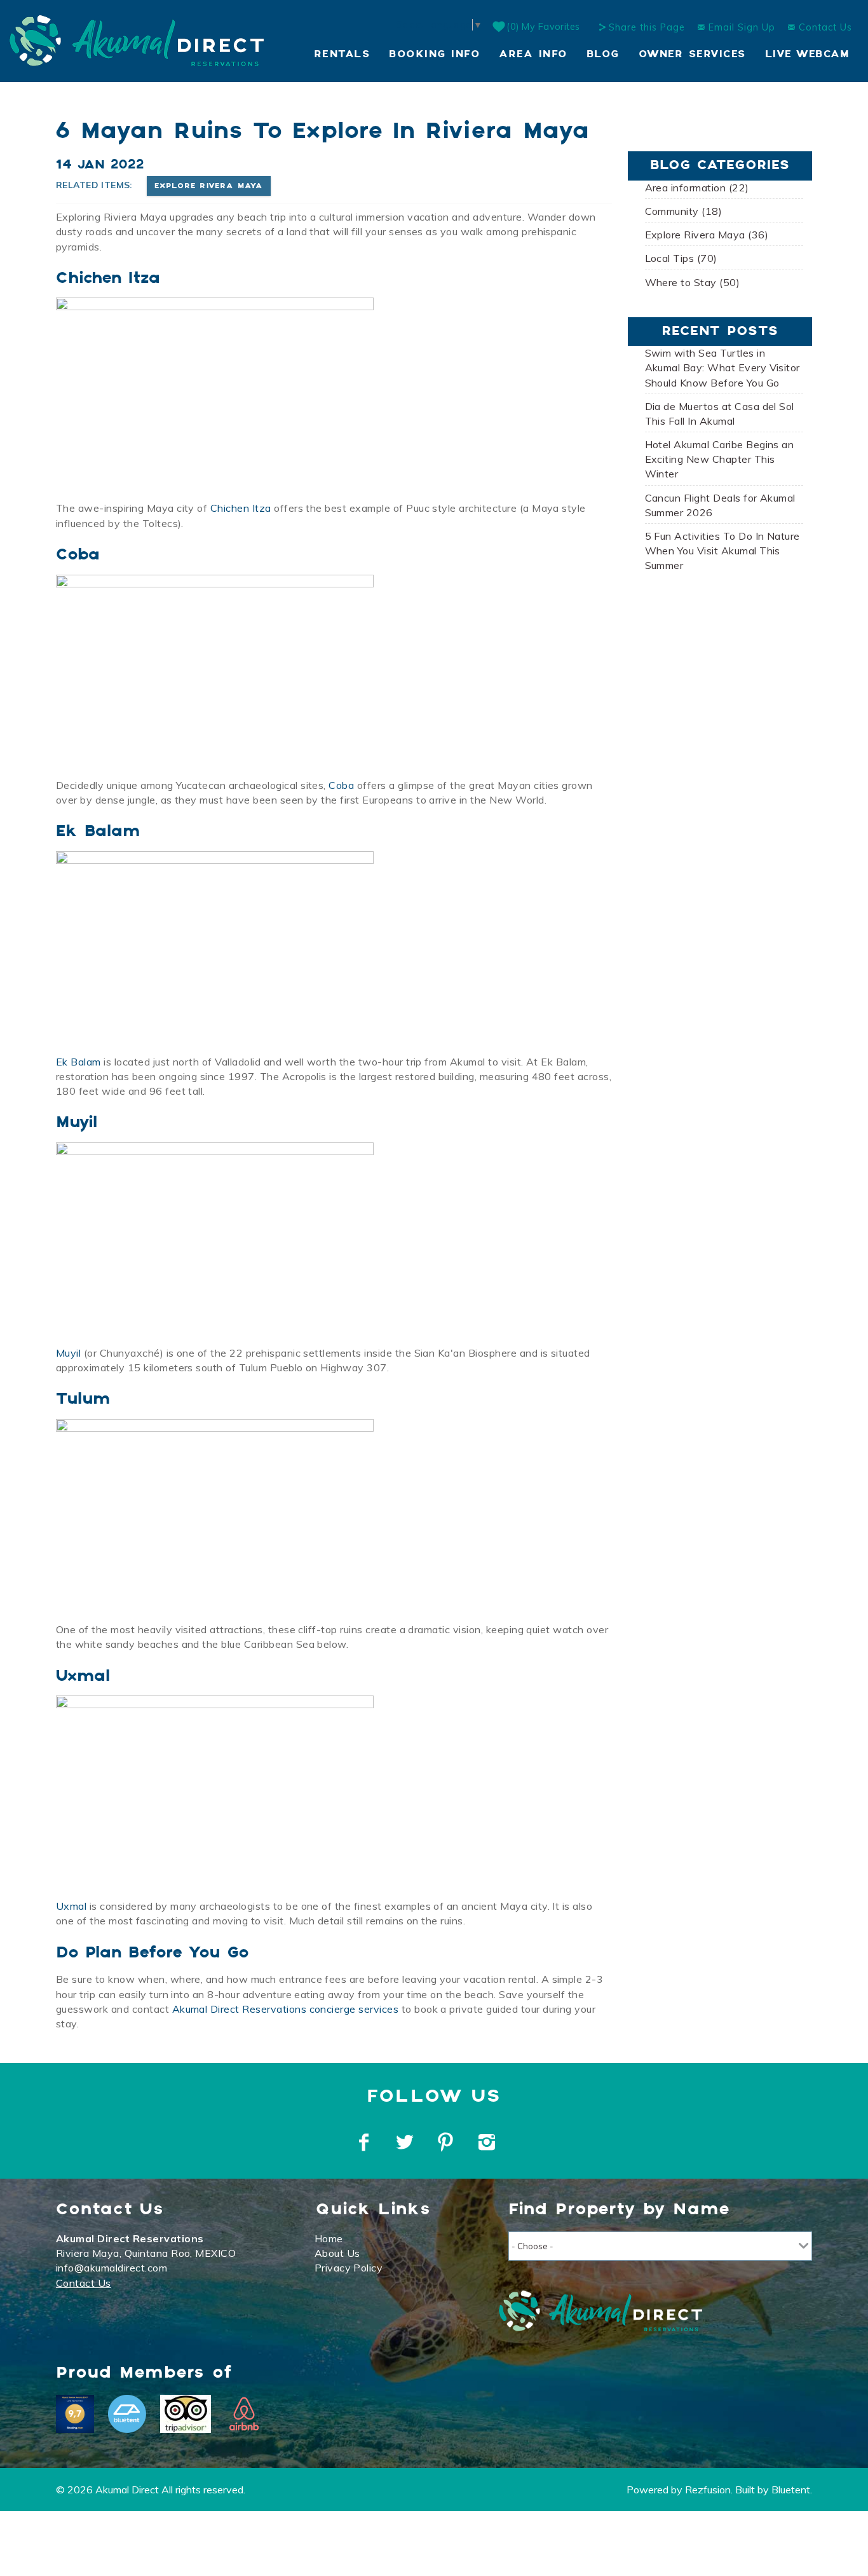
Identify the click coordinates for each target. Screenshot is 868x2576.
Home (329, 2238)
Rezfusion (708, 2490)
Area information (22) (697, 188)
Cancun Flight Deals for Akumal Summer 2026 (720, 505)
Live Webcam (807, 54)
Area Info (533, 54)
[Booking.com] (75, 2414)
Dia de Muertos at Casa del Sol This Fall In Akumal (720, 414)
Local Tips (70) (681, 258)
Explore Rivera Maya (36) (707, 235)
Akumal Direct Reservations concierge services (286, 2009)
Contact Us (824, 27)
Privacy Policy (349, 2268)
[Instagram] (488, 2142)
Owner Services (692, 54)
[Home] (137, 39)
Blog (603, 54)
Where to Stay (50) (693, 282)
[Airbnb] (244, 2414)
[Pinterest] (447, 2142)
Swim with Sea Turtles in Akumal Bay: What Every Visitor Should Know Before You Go (722, 367)
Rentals (342, 54)
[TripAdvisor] (186, 2414)
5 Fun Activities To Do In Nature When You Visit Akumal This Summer (722, 551)
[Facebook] (365, 2142)
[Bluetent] (127, 2414)
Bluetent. (792, 2490)
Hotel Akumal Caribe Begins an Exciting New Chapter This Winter (720, 459)
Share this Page (647, 27)
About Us (337, 2253)
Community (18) (684, 211)
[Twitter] (406, 2142)
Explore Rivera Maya (209, 186)
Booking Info (434, 54)
